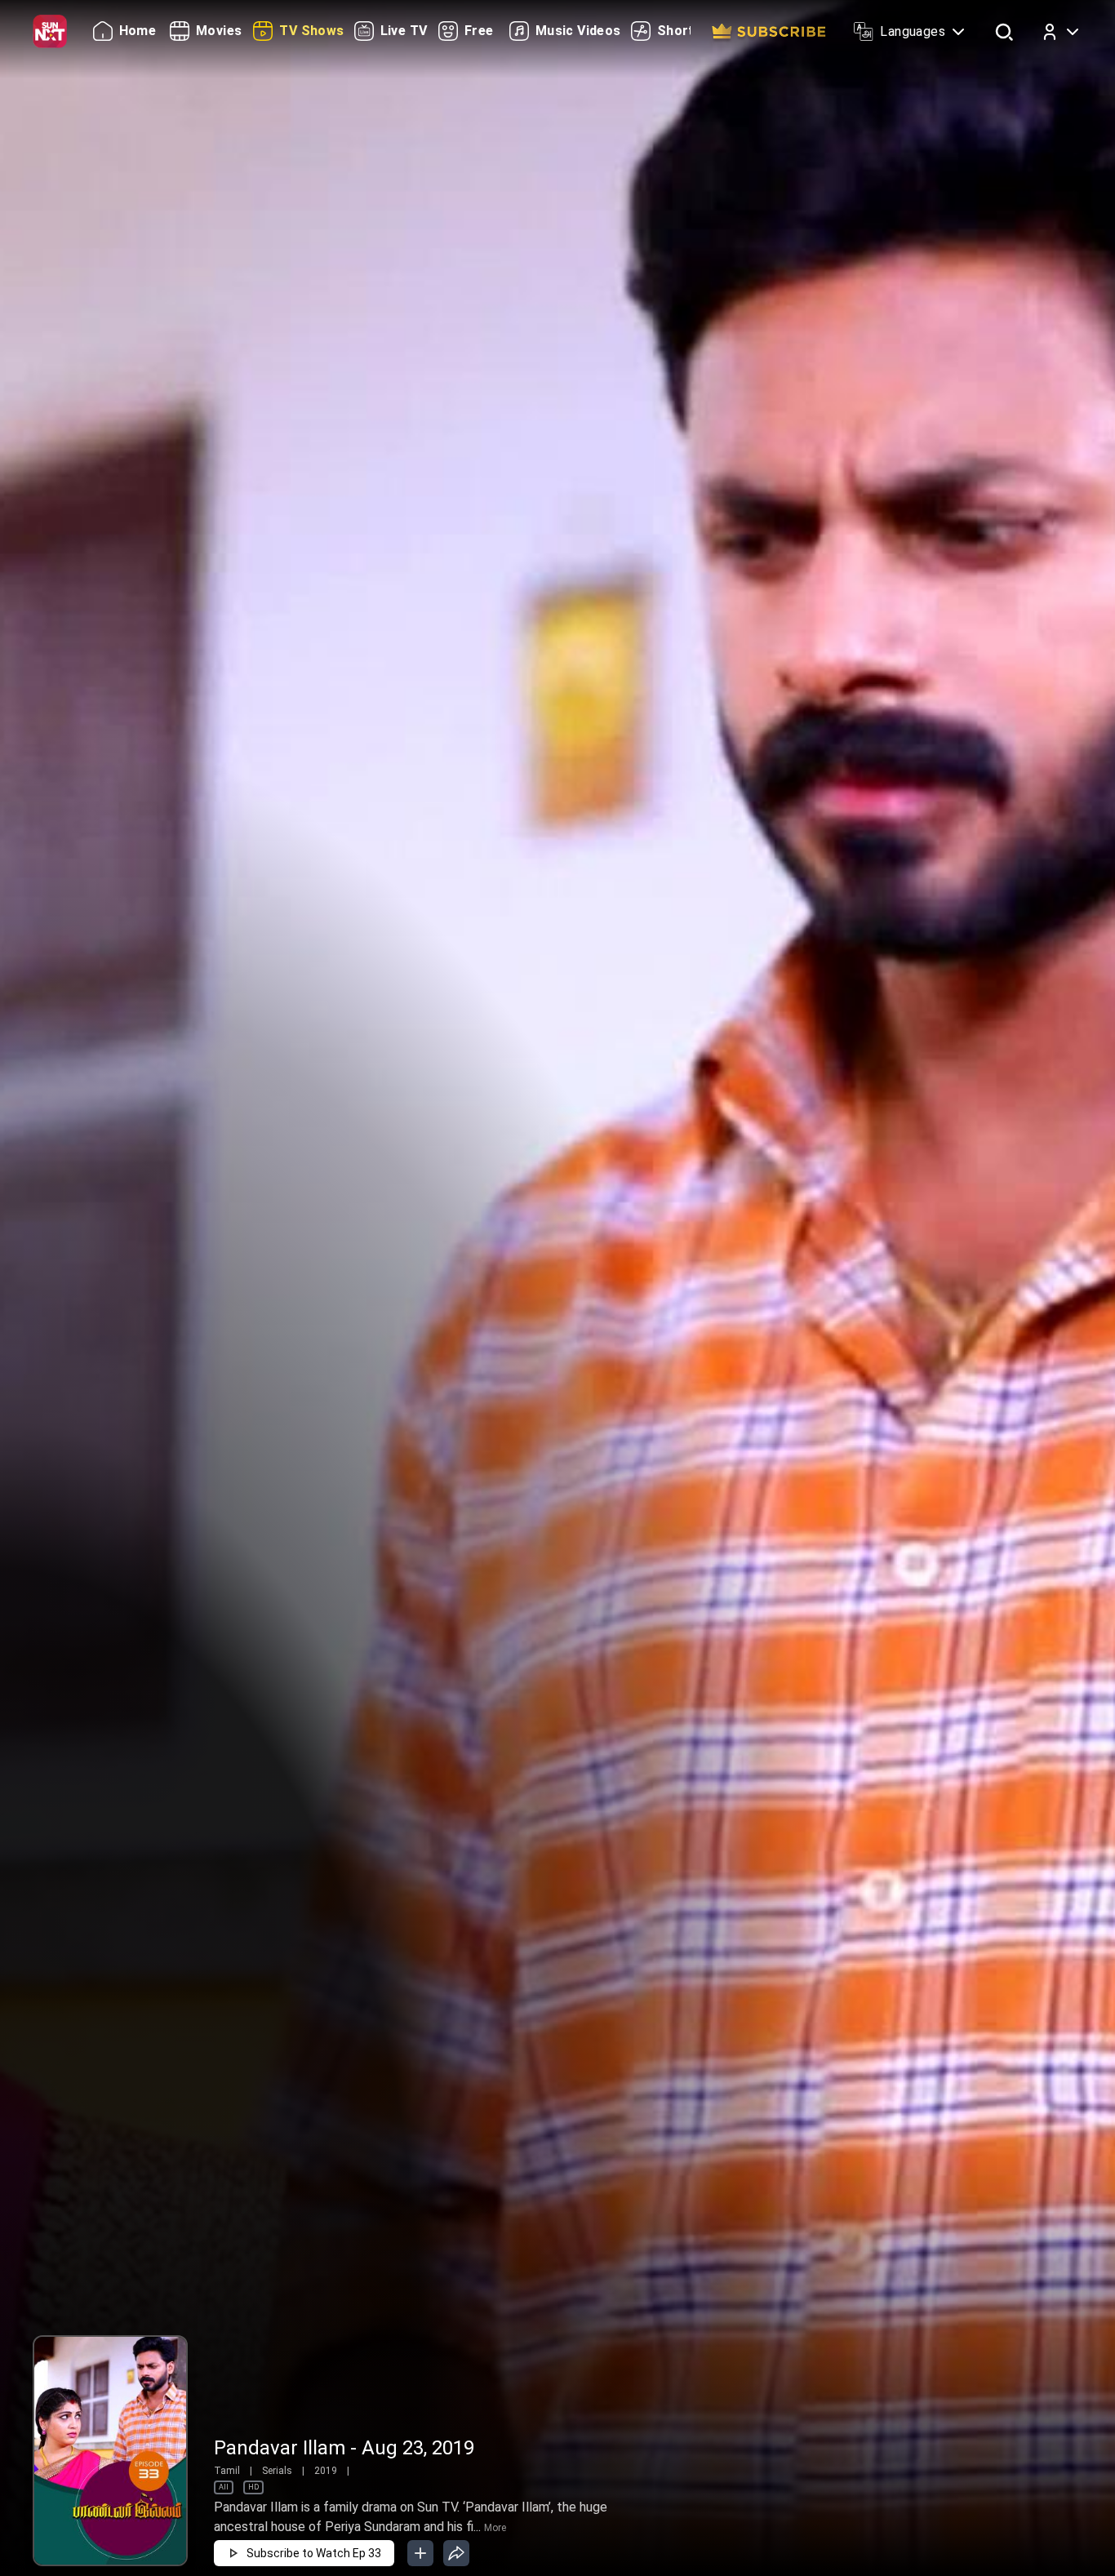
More (495, 2528)
